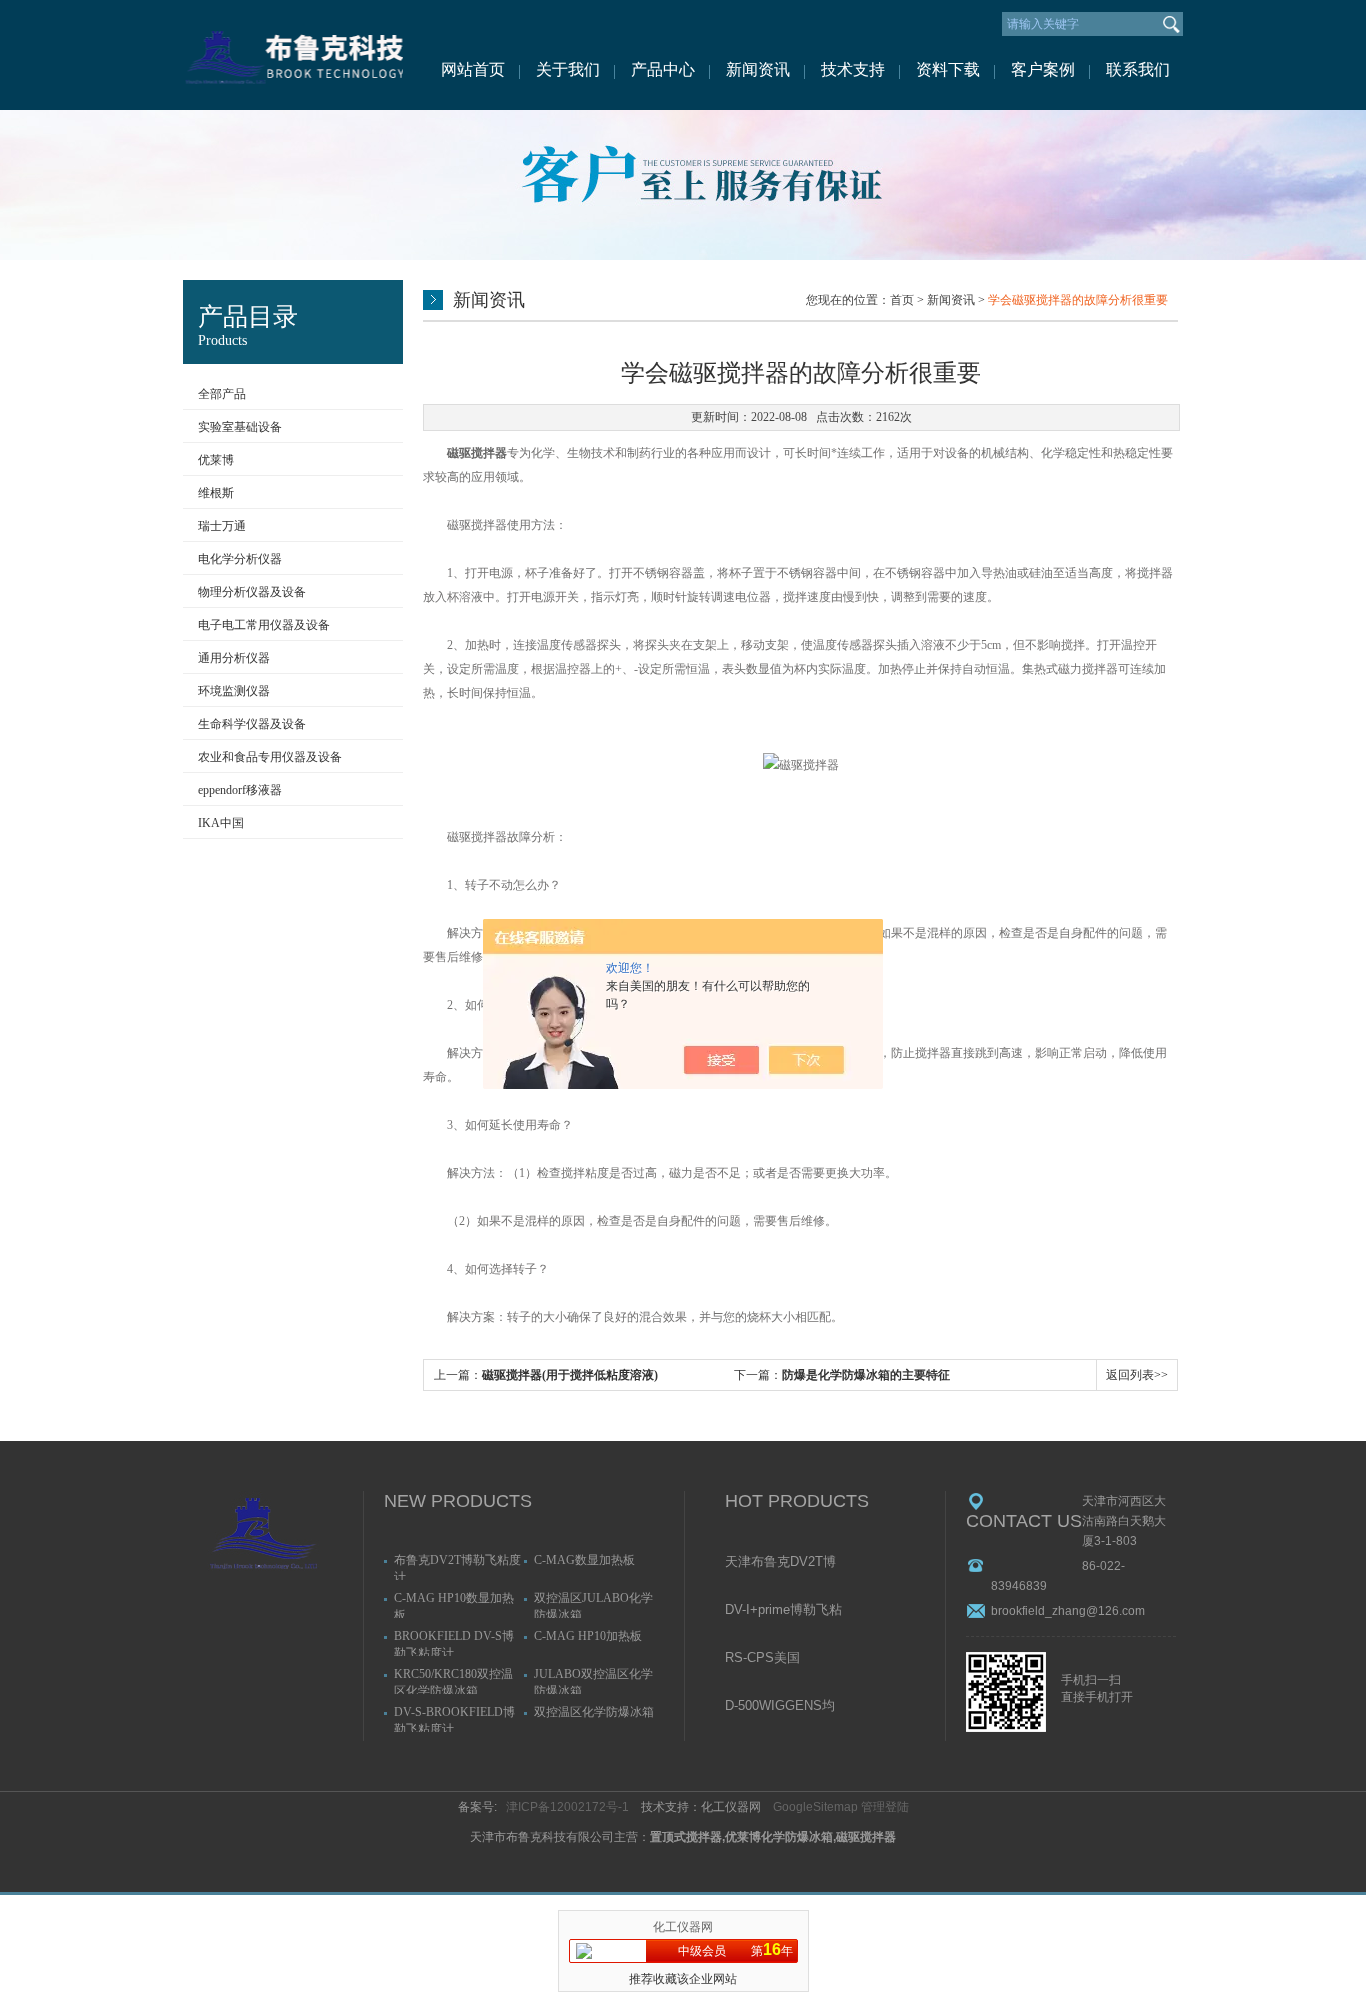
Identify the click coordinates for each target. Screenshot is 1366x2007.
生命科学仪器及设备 (252, 724)
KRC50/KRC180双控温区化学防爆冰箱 (453, 1680)
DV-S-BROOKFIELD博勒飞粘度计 (454, 1718)
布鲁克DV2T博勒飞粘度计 (457, 1566)
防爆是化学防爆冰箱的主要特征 (866, 1375)
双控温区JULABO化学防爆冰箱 (593, 1604)
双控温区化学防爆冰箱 (594, 1712)
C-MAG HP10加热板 (588, 1636)
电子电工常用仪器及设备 (264, 625)
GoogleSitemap (815, 1807)
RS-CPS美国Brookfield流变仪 (773, 1659)
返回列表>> (1137, 1375)
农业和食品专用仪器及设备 (270, 757)
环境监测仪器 (234, 691)
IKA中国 (221, 823)
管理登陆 (885, 1807)
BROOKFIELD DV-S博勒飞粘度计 (454, 1642)
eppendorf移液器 (240, 790)
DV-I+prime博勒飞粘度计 (783, 1611)
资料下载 (948, 69)
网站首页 (473, 69)
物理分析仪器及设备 (252, 592)
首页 (902, 300)
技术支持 (853, 69)
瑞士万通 (222, 526)
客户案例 (1043, 69)
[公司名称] (293, 55)
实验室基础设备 (240, 427)
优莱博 (216, 460)
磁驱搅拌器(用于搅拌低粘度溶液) (570, 1375)
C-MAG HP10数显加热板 (454, 1604)
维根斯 (216, 493)
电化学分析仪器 (240, 559)
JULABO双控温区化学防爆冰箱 (593, 1680)
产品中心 (663, 69)
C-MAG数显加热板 (584, 1560)
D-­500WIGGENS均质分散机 (780, 1707)
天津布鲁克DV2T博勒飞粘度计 (780, 1563)
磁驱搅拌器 (477, 453)
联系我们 (1138, 69)
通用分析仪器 (234, 658)
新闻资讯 (758, 69)
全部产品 (222, 394)
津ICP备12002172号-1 (567, 1807)
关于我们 (568, 69)
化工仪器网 (683, 1927)
